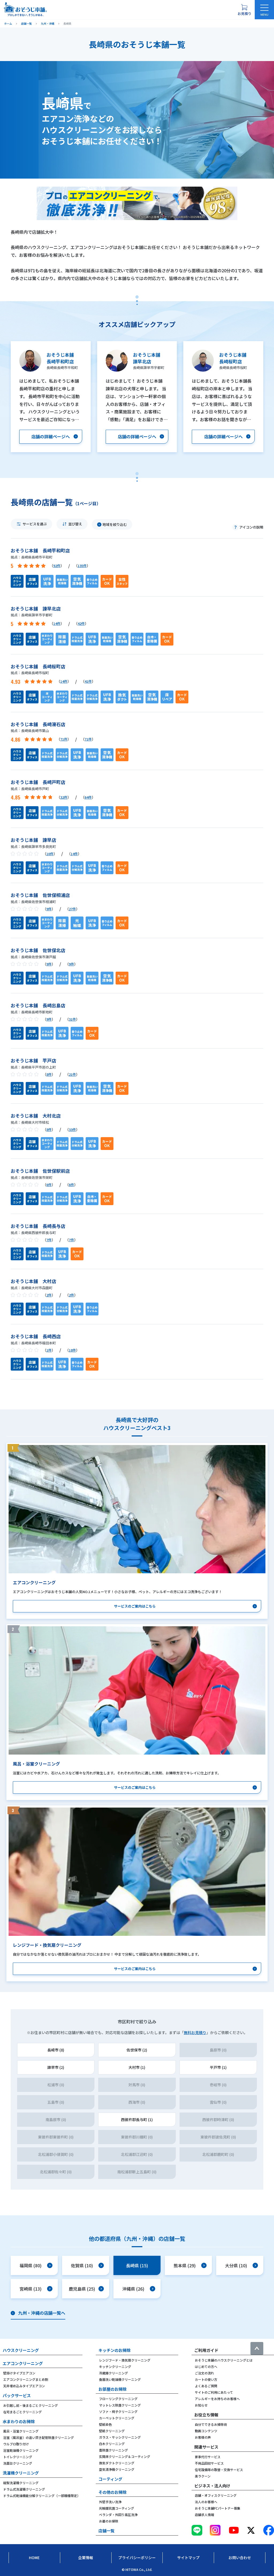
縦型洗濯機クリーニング (21, 2483)
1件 (49, 1350)
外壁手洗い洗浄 (110, 2502)
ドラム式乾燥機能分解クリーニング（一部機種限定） (42, 2496)
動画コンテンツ (206, 2431)
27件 (72, 909)
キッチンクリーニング (115, 2366)
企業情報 (86, 2558)
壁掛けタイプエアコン (19, 2373)
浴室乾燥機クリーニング (21, 2450)
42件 (81, 623)
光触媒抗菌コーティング (117, 2508)
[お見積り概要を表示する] (244, 10)
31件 (72, 1019)
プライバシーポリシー (137, 2558)
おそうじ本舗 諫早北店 (36, 608)
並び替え (75, 524)
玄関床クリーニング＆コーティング (125, 2456)
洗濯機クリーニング (21, 2473)
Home (34, 2558)
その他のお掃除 (113, 2492)
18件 (72, 1350)
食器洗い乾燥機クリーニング (120, 2379)
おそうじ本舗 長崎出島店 (38, 1005)
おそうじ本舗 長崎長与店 (38, 1226)
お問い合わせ (240, 2558)
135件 (82, 566)
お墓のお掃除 (109, 2521)
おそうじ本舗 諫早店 (33, 840)
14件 (57, 623)
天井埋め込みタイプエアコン (24, 2386)
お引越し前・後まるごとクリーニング (31, 2405)
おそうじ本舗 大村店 (33, 1281)
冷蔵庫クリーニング (113, 2373)
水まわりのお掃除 (19, 2421)
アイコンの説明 (251, 527)
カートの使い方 (206, 2379)
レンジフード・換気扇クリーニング (125, 2360)
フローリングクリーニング (118, 2399)
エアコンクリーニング (23, 2363)
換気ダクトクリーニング (117, 2463)
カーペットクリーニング (117, 2418)
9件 (49, 909)
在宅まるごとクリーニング (22, 2412)
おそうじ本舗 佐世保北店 (38, 950)
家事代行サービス (208, 2457)
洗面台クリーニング (18, 2463)
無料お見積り (195, 2032)
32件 (64, 797)
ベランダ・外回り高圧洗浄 (118, 2515)
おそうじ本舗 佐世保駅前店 (40, 1171)
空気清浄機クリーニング (117, 2469)
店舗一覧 (106, 2531)
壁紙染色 (105, 2424)
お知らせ (201, 2405)
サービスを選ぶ (35, 524)
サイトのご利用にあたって (214, 2392)
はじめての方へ (206, 2366)
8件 (49, 1074)
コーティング (110, 2479)
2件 (49, 1295)
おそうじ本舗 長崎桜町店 (38, 666)
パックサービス (17, 2395)
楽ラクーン (203, 2476)
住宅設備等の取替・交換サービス (219, 2470)
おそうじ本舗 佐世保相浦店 (40, 895)
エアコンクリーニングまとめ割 (26, 2379)
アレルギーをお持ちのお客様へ (217, 2399)
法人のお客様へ (206, 2502)
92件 (57, 566)
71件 (64, 739)
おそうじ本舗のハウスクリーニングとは (224, 2360)
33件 (72, 1129)
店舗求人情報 (204, 2515)
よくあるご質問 (206, 2386)
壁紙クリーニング (112, 2431)
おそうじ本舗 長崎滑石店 (38, 724)
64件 (88, 797)
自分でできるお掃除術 (211, 2424)
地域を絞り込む (115, 524)
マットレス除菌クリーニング (120, 2405)
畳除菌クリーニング (113, 2450)
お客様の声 (203, 2437)
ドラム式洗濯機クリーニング (24, 2489)
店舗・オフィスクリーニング (216, 2495)
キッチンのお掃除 (115, 2350)
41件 (88, 681)
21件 (72, 1074)
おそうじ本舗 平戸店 (33, 1060)
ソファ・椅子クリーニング (118, 2411)
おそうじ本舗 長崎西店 (36, 1336)
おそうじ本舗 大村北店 (36, 1116)
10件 (50, 854)
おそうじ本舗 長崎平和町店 (40, 550)
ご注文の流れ (204, 2373)
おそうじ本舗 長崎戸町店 (38, 782)
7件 (49, 1240)
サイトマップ (188, 2558)
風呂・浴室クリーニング (21, 2431)
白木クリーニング (112, 2444)
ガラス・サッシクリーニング (120, 2437)
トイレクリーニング (18, 2457)
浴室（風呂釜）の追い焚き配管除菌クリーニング (39, 2437)
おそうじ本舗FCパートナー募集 (218, 2508)
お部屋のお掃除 (113, 2389)
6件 (49, 1185)
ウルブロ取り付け (16, 2444)
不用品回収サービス (209, 2463)
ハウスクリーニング (21, 2350)
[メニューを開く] (264, 10)
